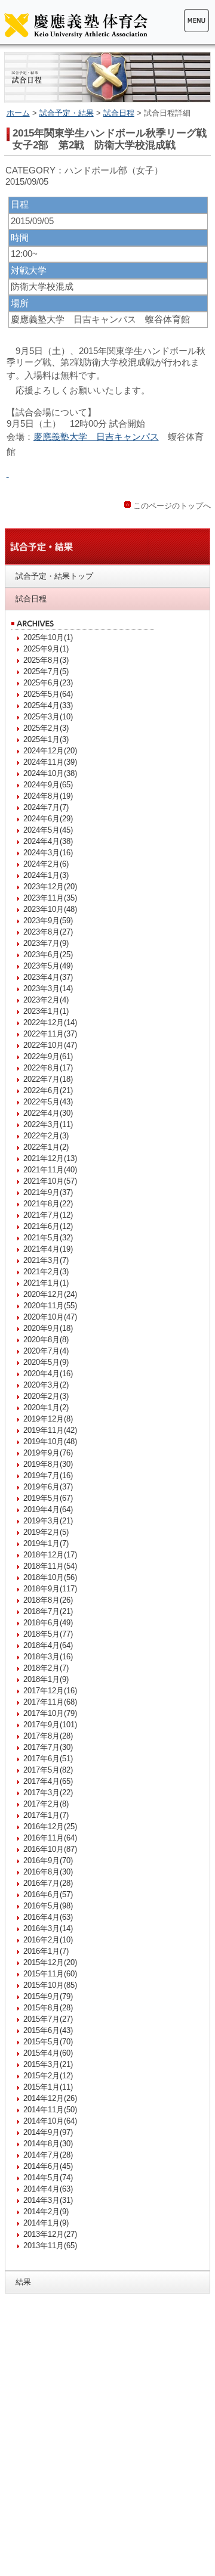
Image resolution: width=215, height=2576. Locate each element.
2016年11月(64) (50, 1838)
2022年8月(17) (48, 1068)
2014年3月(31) (48, 2200)
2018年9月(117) (50, 1589)
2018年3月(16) (48, 1657)
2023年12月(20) (50, 887)
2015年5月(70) (48, 2042)
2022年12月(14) (50, 1022)
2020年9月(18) (48, 1328)
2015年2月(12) (48, 2076)
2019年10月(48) (50, 1441)
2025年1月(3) (46, 739)
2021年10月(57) (50, 1181)
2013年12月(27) (50, 2234)
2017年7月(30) (48, 1747)
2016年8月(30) (48, 1872)
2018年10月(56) (50, 1577)
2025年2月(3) (46, 728)
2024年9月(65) (48, 785)
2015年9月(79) (48, 1996)
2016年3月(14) (48, 1928)
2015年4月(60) (48, 2053)
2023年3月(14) (48, 988)
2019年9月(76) (48, 1453)
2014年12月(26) (50, 2098)
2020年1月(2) (46, 1408)
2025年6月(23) (48, 683)
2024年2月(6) (46, 864)
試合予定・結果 (67, 113)
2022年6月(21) (48, 1090)
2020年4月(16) (48, 1374)
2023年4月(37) (48, 977)
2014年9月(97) (48, 2132)
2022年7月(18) (48, 1079)
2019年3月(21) (48, 1521)
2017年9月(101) (50, 1725)
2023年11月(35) (50, 898)
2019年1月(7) (46, 1543)
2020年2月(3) (46, 1396)
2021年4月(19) (48, 1249)
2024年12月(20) (50, 751)
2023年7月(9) (46, 943)
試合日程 (119, 113)
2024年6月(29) (48, 819)
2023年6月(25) (48, 955)
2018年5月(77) (48, 1634)
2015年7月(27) (48, 2019)
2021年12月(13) (50, 1158)
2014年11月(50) (50, 2110)
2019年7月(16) (48, 1475)
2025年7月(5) (46, 671)
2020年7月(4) (46, 1351)
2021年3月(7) (46, 1260)
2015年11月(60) (50, 1974)
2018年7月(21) (48, 1611)
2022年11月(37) (50, 1034)
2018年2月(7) (46, 1668)
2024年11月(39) (50, 762)
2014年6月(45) (48, 2166)
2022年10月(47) (50, 1045)
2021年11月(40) (50, 1170)
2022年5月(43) (48, 1102)
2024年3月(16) (48, 853)
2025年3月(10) (48, 717)
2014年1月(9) (46, 2223)
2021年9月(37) (48, 1192)
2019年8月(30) (48, 1464)
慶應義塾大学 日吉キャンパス (96, 437)
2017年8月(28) (48, 1736)
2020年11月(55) (50, 1306)
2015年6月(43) (48, 2030)
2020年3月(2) (46, 1385)
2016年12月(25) (50, 1827)
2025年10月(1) (48, 637)
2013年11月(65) (50, 2246)
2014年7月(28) (48, 2155)
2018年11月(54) (50, 1566)
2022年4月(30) (48, 1113)
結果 (23, 2282)
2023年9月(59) (48, 921)
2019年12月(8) (48, 1419)
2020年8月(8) (46, 1340)
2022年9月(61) (48, 1056)
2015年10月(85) (50, 1985)
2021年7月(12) (48, 1215)
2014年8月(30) (48, 2144)
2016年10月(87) (50, 1849)
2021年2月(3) (46, 1272)
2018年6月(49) (48, 1623)
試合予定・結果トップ (54, 576)
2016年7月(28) (48, 1883)
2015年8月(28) (48, 2008)
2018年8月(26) (48, 1600)
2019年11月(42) (50, 1430)
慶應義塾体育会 (76, 25)
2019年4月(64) (48, 1509)
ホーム (18, 113)
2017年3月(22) (48, 1793)
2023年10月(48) (50, 909)
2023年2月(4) (46, 1000)
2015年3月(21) (48, 2064)
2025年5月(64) (48, 694)
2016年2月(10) (48, 1940)
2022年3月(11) (48, 1124)
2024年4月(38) (48, 841)
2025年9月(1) (46, 649)
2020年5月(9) (46, 1362)
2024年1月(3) (46, 875)
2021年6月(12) (48, 1226)
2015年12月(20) (50, 1962)
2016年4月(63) (48, 1917)
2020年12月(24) (50, 1294)
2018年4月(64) (48, 1645)
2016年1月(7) (46, 1951)
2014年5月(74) (48, 2178)
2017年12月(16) (50, 1691)
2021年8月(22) (48, 1204)
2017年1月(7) (46, 1815)
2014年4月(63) (48, 2189)
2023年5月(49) (48, 966)
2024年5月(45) (48, 830)
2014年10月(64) (50, 2121)
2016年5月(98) (48, 1906)
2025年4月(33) (48, 705)
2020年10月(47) (50, 1317)
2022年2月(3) (46, 1136)
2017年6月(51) (48, 1759)
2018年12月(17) (50, 1555)
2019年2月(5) (46, 1532)
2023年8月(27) (48, 932)
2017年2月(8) (46, 1804)
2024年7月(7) (46, 807)
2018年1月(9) (46, 1679)
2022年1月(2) (46, 1147)
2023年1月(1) (46, 1011)
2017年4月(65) (48, 1781)
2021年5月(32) (48, 1238)
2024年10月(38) (50, 773)
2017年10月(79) (50, 1713)
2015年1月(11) (48, 2087)
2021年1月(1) (46, 1283)
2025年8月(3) (46, 660)
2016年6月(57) (48, 1894)
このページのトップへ (172, 506)
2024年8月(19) (48, 796)
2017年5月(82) (48, 1770)
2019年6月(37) (48, 1487)
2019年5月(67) (48, 1498)
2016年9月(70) (48, 1860)
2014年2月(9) (46, 2212)
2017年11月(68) (50, 1702)
